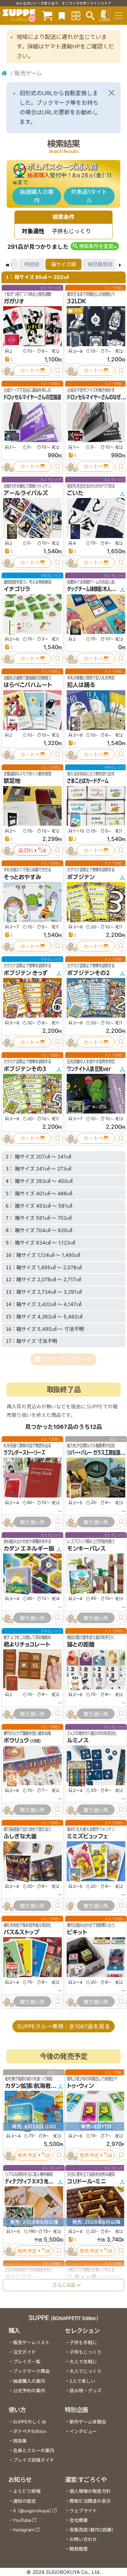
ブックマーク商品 (31, 2371)
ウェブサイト (83, 2511)
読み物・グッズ (86, 2391)
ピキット (77, 1933)
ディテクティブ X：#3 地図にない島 (36, 2181)
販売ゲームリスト (31, 2343)
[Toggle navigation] (119, 16)
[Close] (111, 93)
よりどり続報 (27, 2491)
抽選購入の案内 (37, 196)
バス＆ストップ (22, 1933)
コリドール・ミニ (87, 2181)
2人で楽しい (82, 2381)
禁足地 (12, 781)
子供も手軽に (83, 2343)
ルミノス (78, 1741)
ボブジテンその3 (25, 1069)
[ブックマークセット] (62, 15)
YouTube (22, 2520)
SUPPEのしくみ (30, 2422)
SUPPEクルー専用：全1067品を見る (64, 2026)
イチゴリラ (17, 589)
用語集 (20, 2441)
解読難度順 (100, 264)
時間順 (32, 264)
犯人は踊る (81, 685)
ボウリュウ (16, 1741)
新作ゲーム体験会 (88, 2422)
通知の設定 (25, 2501)
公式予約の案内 (29, 2391)
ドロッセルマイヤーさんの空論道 (32, 397)
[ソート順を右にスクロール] (120, 264)
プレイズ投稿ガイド (34, 2460)
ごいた (75, 493)
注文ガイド (25, 2352)
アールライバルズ (26, 493)
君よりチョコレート (27, 1644)
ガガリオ (14, 301)
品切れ (26, 850)
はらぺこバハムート (28, 685)
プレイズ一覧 (27, 2362)
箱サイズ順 (64, 264)
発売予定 (27, 2155)
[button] (95, 246)
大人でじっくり (86, 2371)
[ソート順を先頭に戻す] (7, 264)
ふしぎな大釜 (20, 1837)
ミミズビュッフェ (87, 1837)
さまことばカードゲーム (88, 781)
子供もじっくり (86, 2352)
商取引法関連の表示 (90, 2501)
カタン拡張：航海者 (28, 2086)
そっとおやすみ (22, 877)
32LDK (77, 301)
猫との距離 (81, 1644)
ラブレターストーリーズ (24, 1453)
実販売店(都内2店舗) (92, 2530)
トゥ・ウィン (80, 2086)
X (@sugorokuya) (32, 2511)
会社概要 (79, 2520)
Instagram (24, 2530)
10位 (77, 311)
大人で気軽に (83, 2362)
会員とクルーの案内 (34, 2451)
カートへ (30, 370)
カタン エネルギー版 (29, 1549)
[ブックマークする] (58, 371)
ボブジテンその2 (88, 973)
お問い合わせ (83, 2539)
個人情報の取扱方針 (90, 2491)
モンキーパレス (86, 1549)
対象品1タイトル (89, 196)
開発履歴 (79, 2549)
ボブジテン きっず (26, 973)
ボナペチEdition (30, 2431)
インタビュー (83, 2431)
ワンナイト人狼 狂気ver (89, 1069)
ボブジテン (81, 877)
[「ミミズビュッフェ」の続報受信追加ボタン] (71, 1906)
